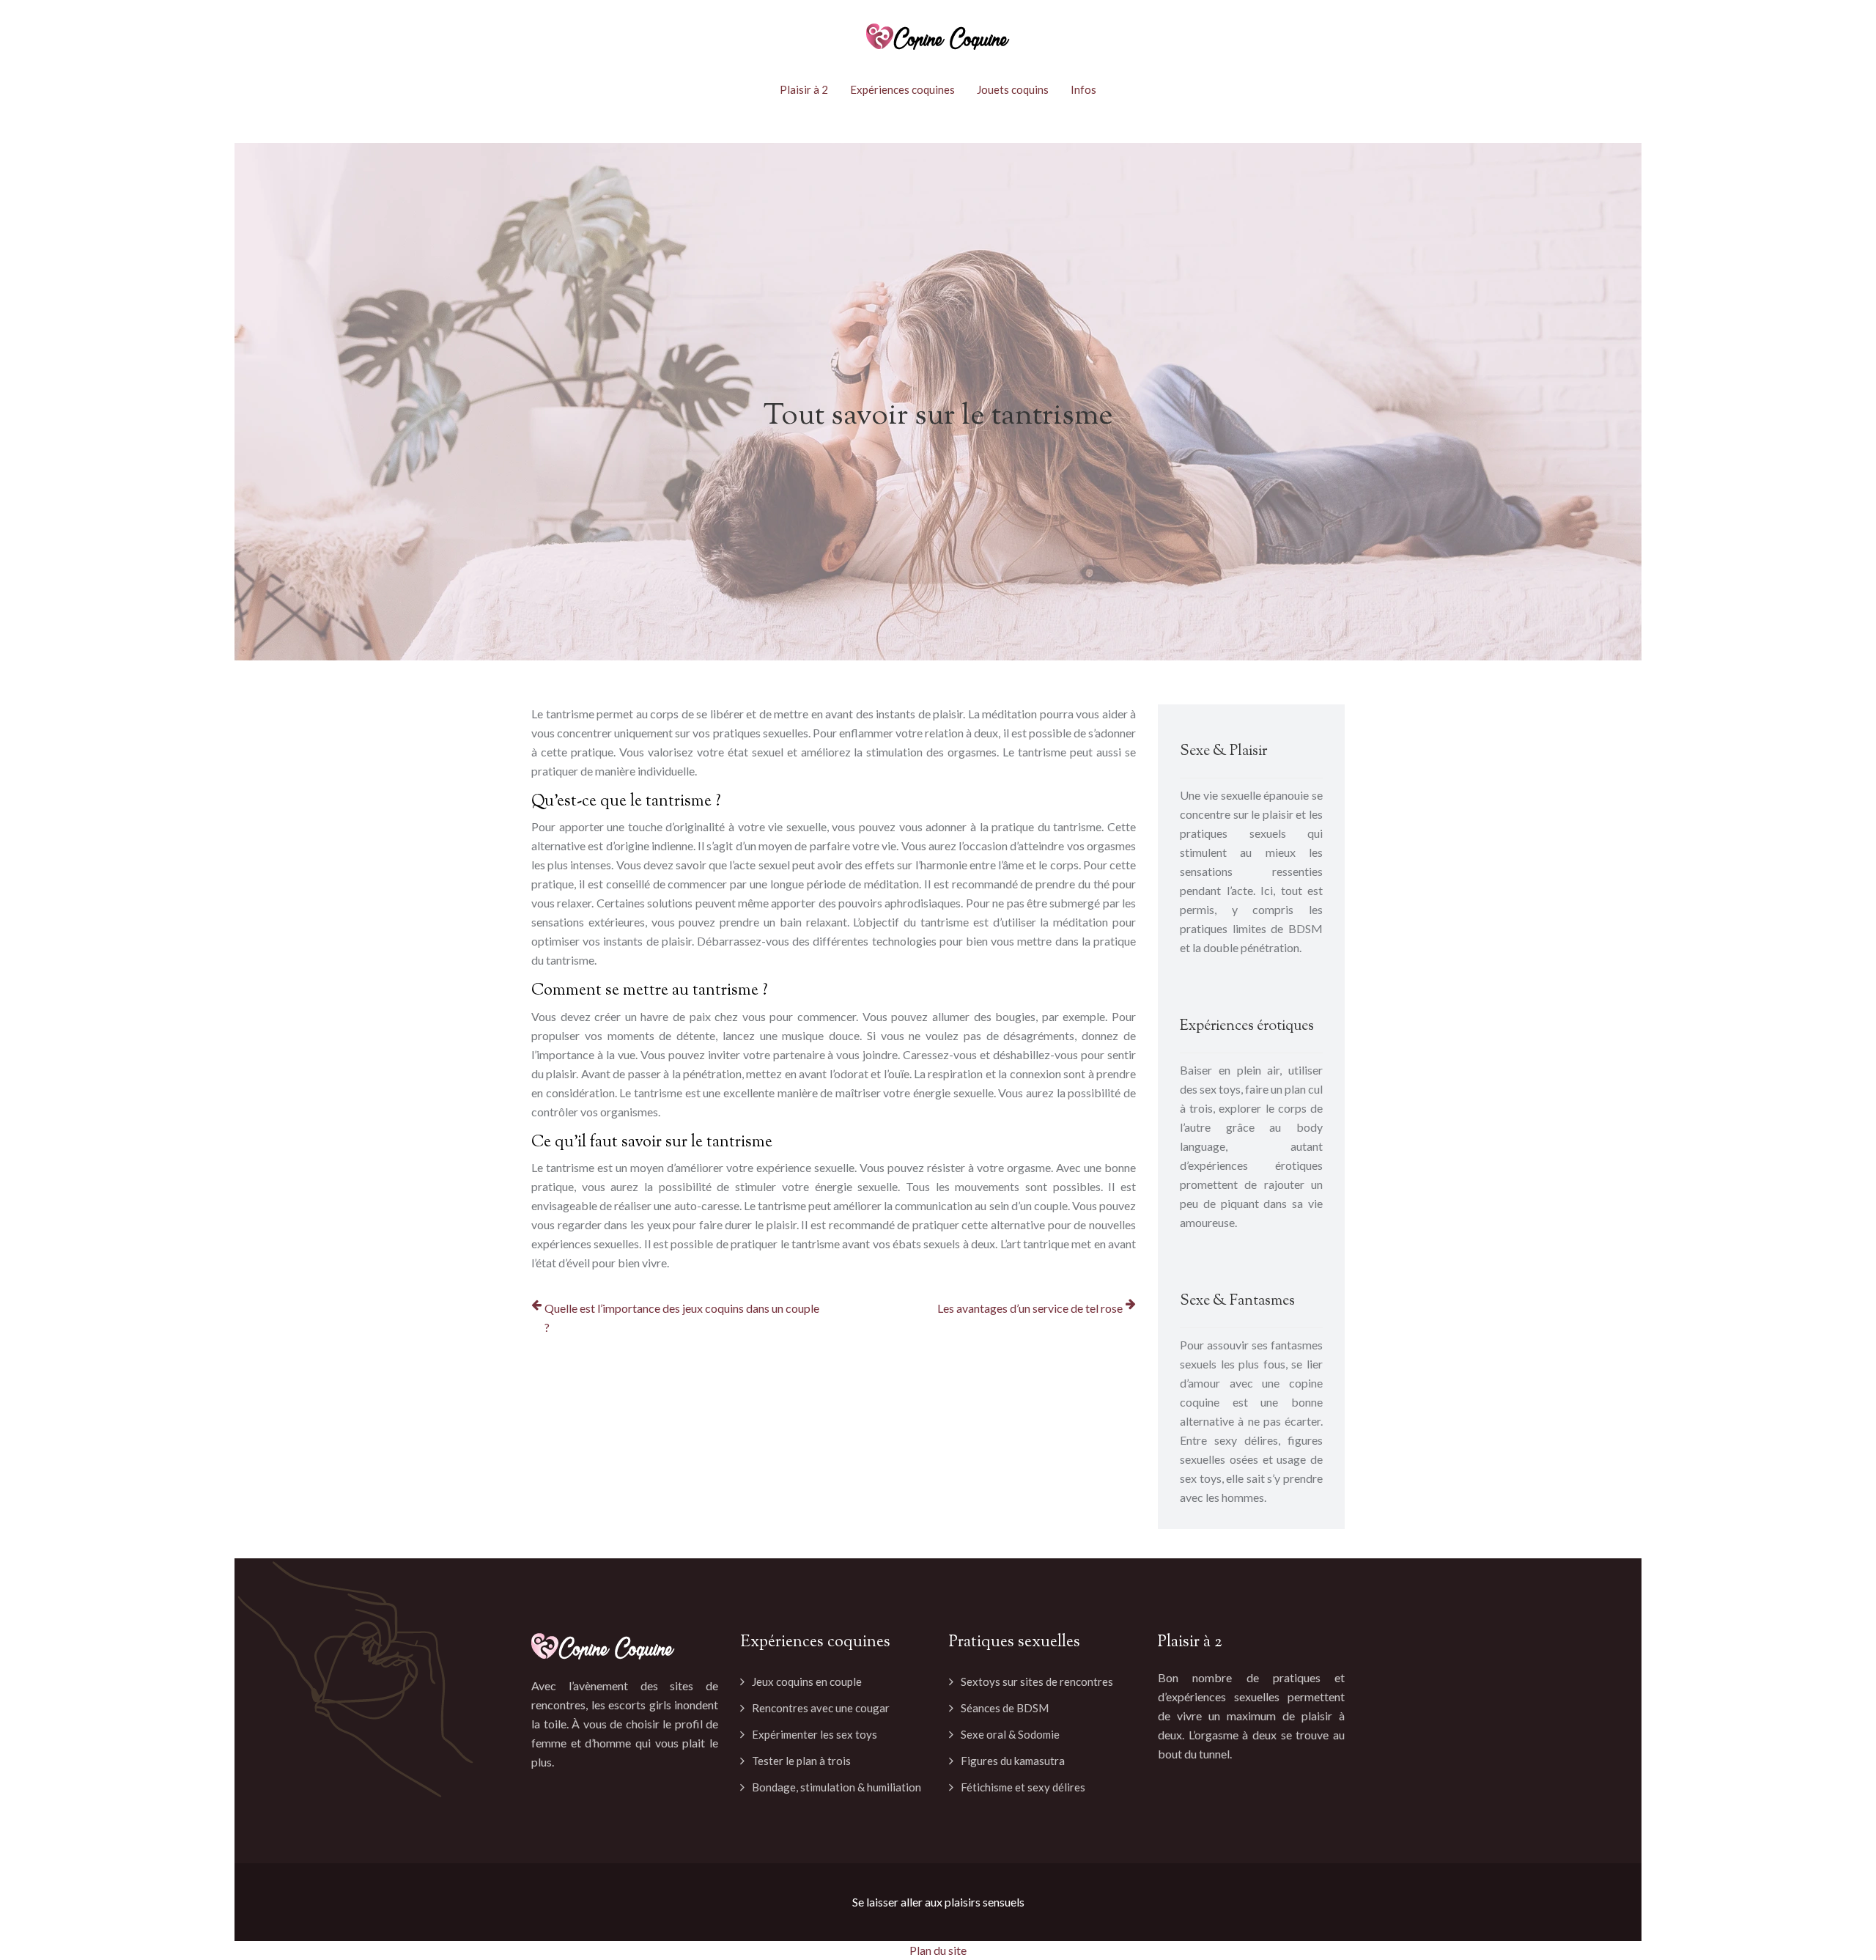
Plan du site (938, 1950)
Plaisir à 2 (804, 89)
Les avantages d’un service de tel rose (1030, 1308)
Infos (1083, 89)
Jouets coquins (1013, 89)
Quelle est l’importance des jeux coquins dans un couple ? (682, 1318)
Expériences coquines (902, 89)
